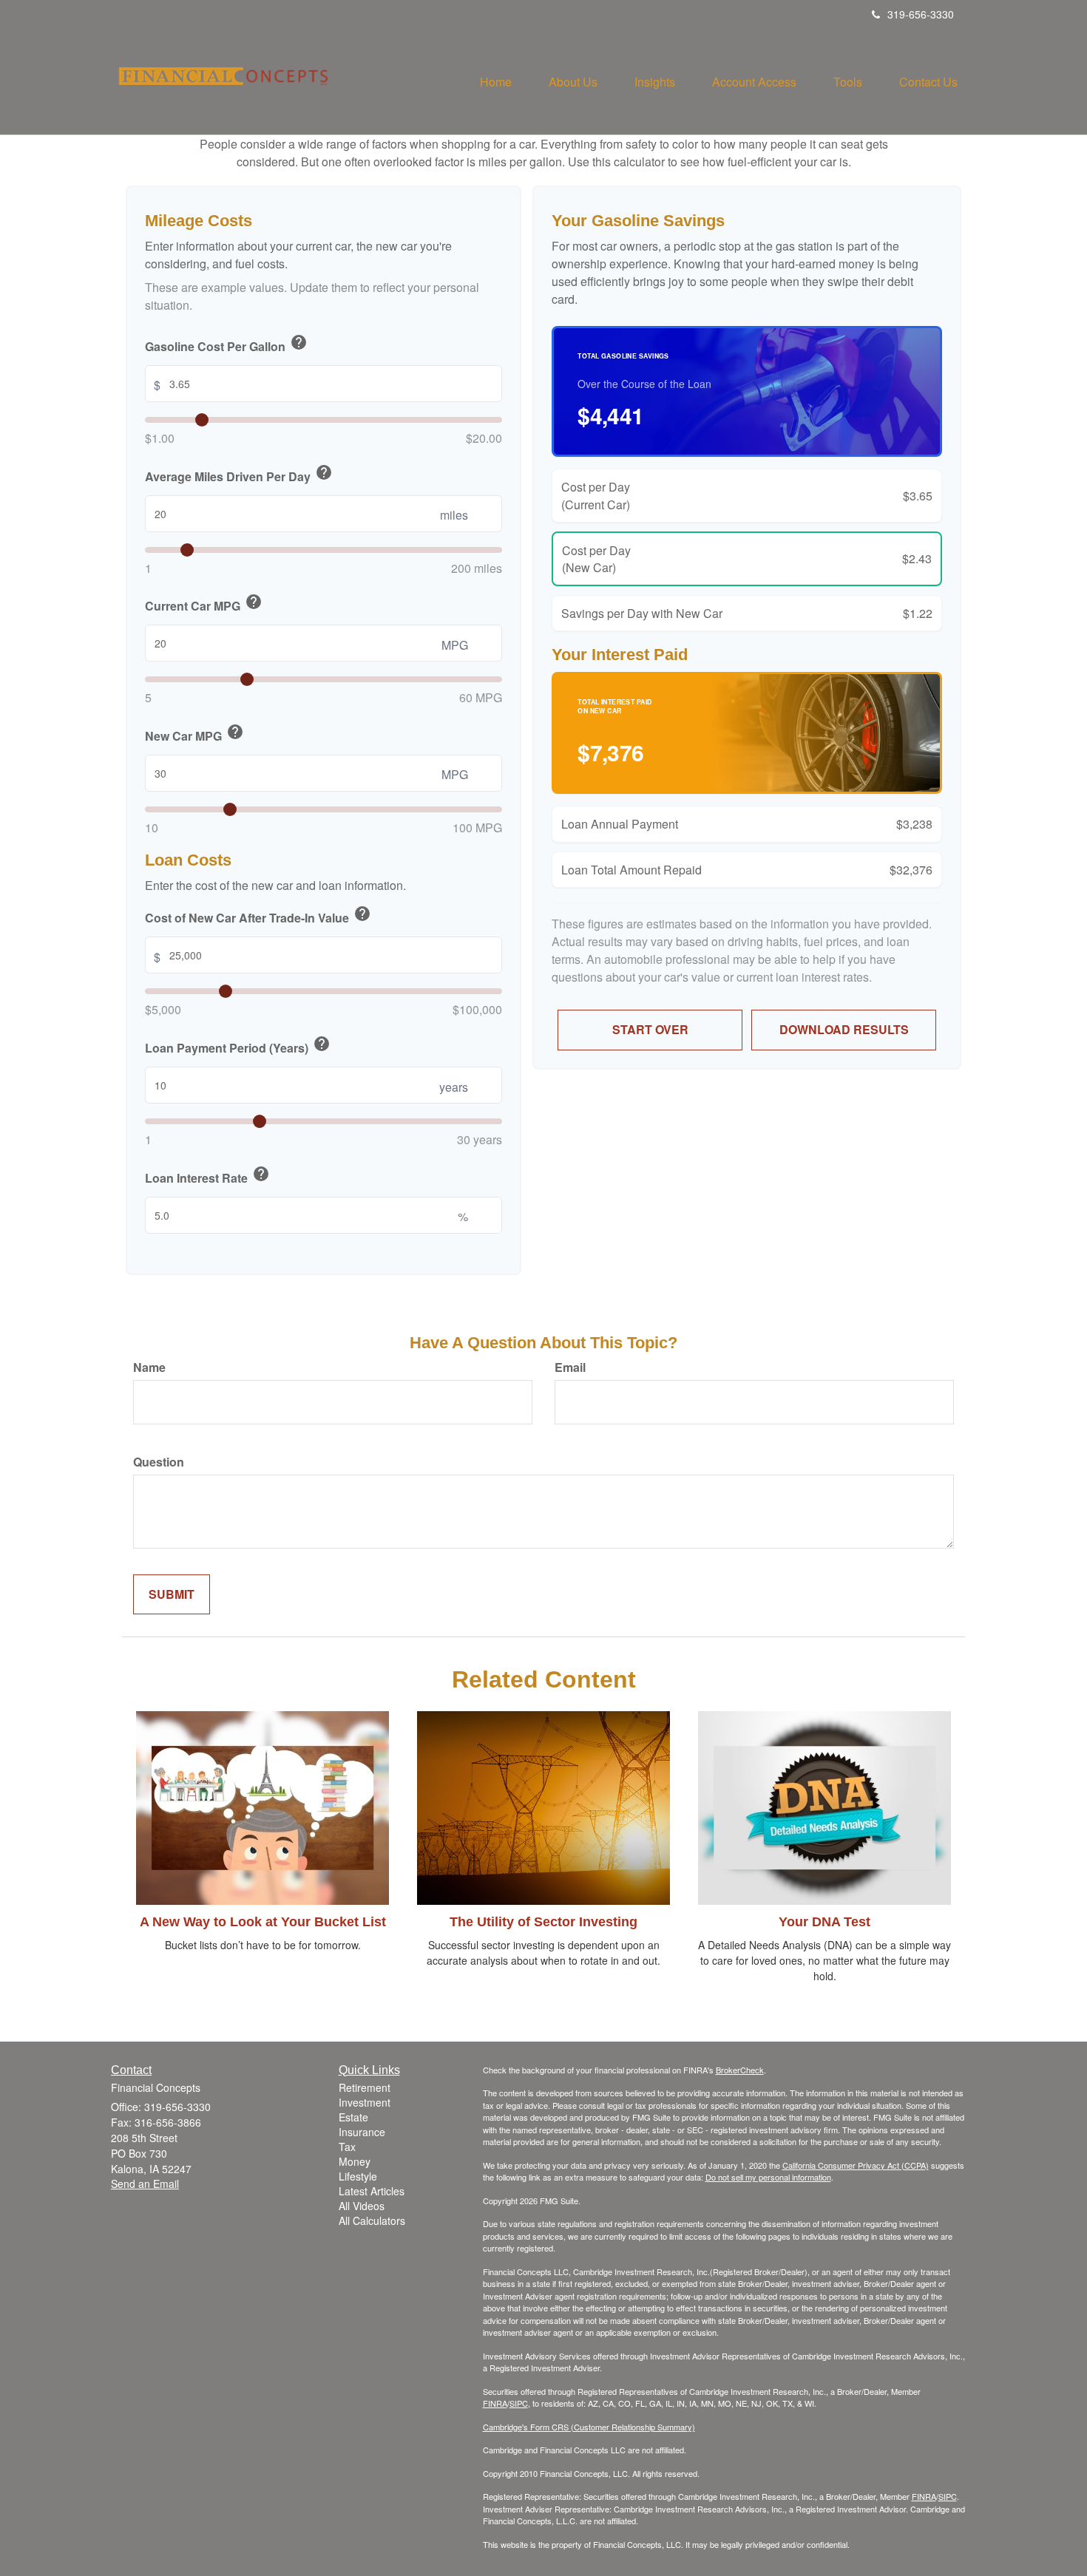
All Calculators (372, 2220)
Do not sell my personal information (768, 2177)
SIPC (519, 2403)
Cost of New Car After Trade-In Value (258, 916)
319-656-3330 (921, 14)
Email (570, 1367)
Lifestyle (358, 2176)
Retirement (365, 2087)
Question (159, 1462)
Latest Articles (372, 2191)
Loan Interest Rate (207, 1176)
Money (355, 2161)
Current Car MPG (204, 604)
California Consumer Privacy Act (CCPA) (856, 2165)
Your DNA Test (824, 1922)
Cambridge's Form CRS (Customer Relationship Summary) (589, 2427)
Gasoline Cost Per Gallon (226, 344)
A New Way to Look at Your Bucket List (263, 1922)
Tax (347, 2147)
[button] (573, 82)
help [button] (299, 342)
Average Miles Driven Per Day (239, 475)
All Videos (362, 2206)
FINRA (495, 2403)
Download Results (844, 1029)
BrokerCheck (740, 2070)
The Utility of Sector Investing (543, 1922)
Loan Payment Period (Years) (238, 1046)
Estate (353, 2117)
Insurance (362, 2132)
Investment (365, 2102)
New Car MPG (194, 734)
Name (149, 1367)
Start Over (650, 1029)
